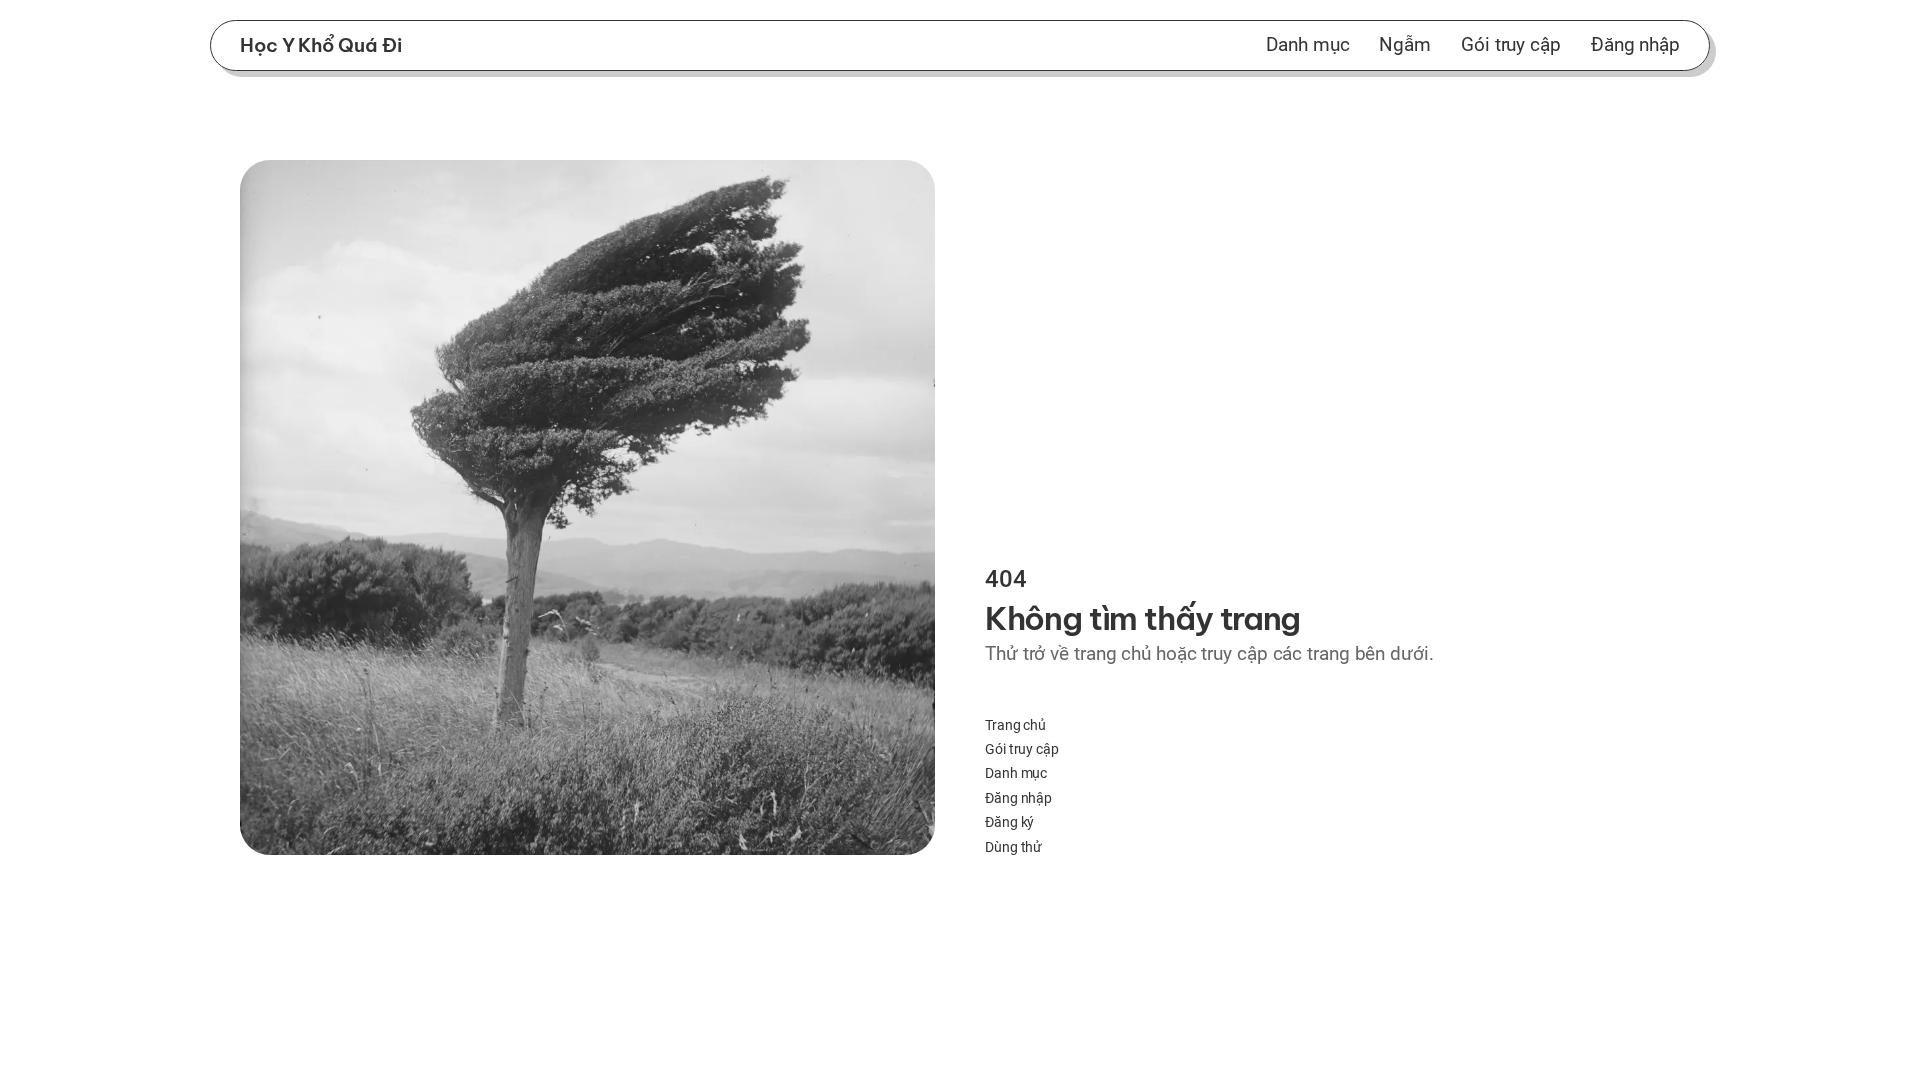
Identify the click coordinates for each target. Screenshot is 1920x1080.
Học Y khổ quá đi (320, 45)
